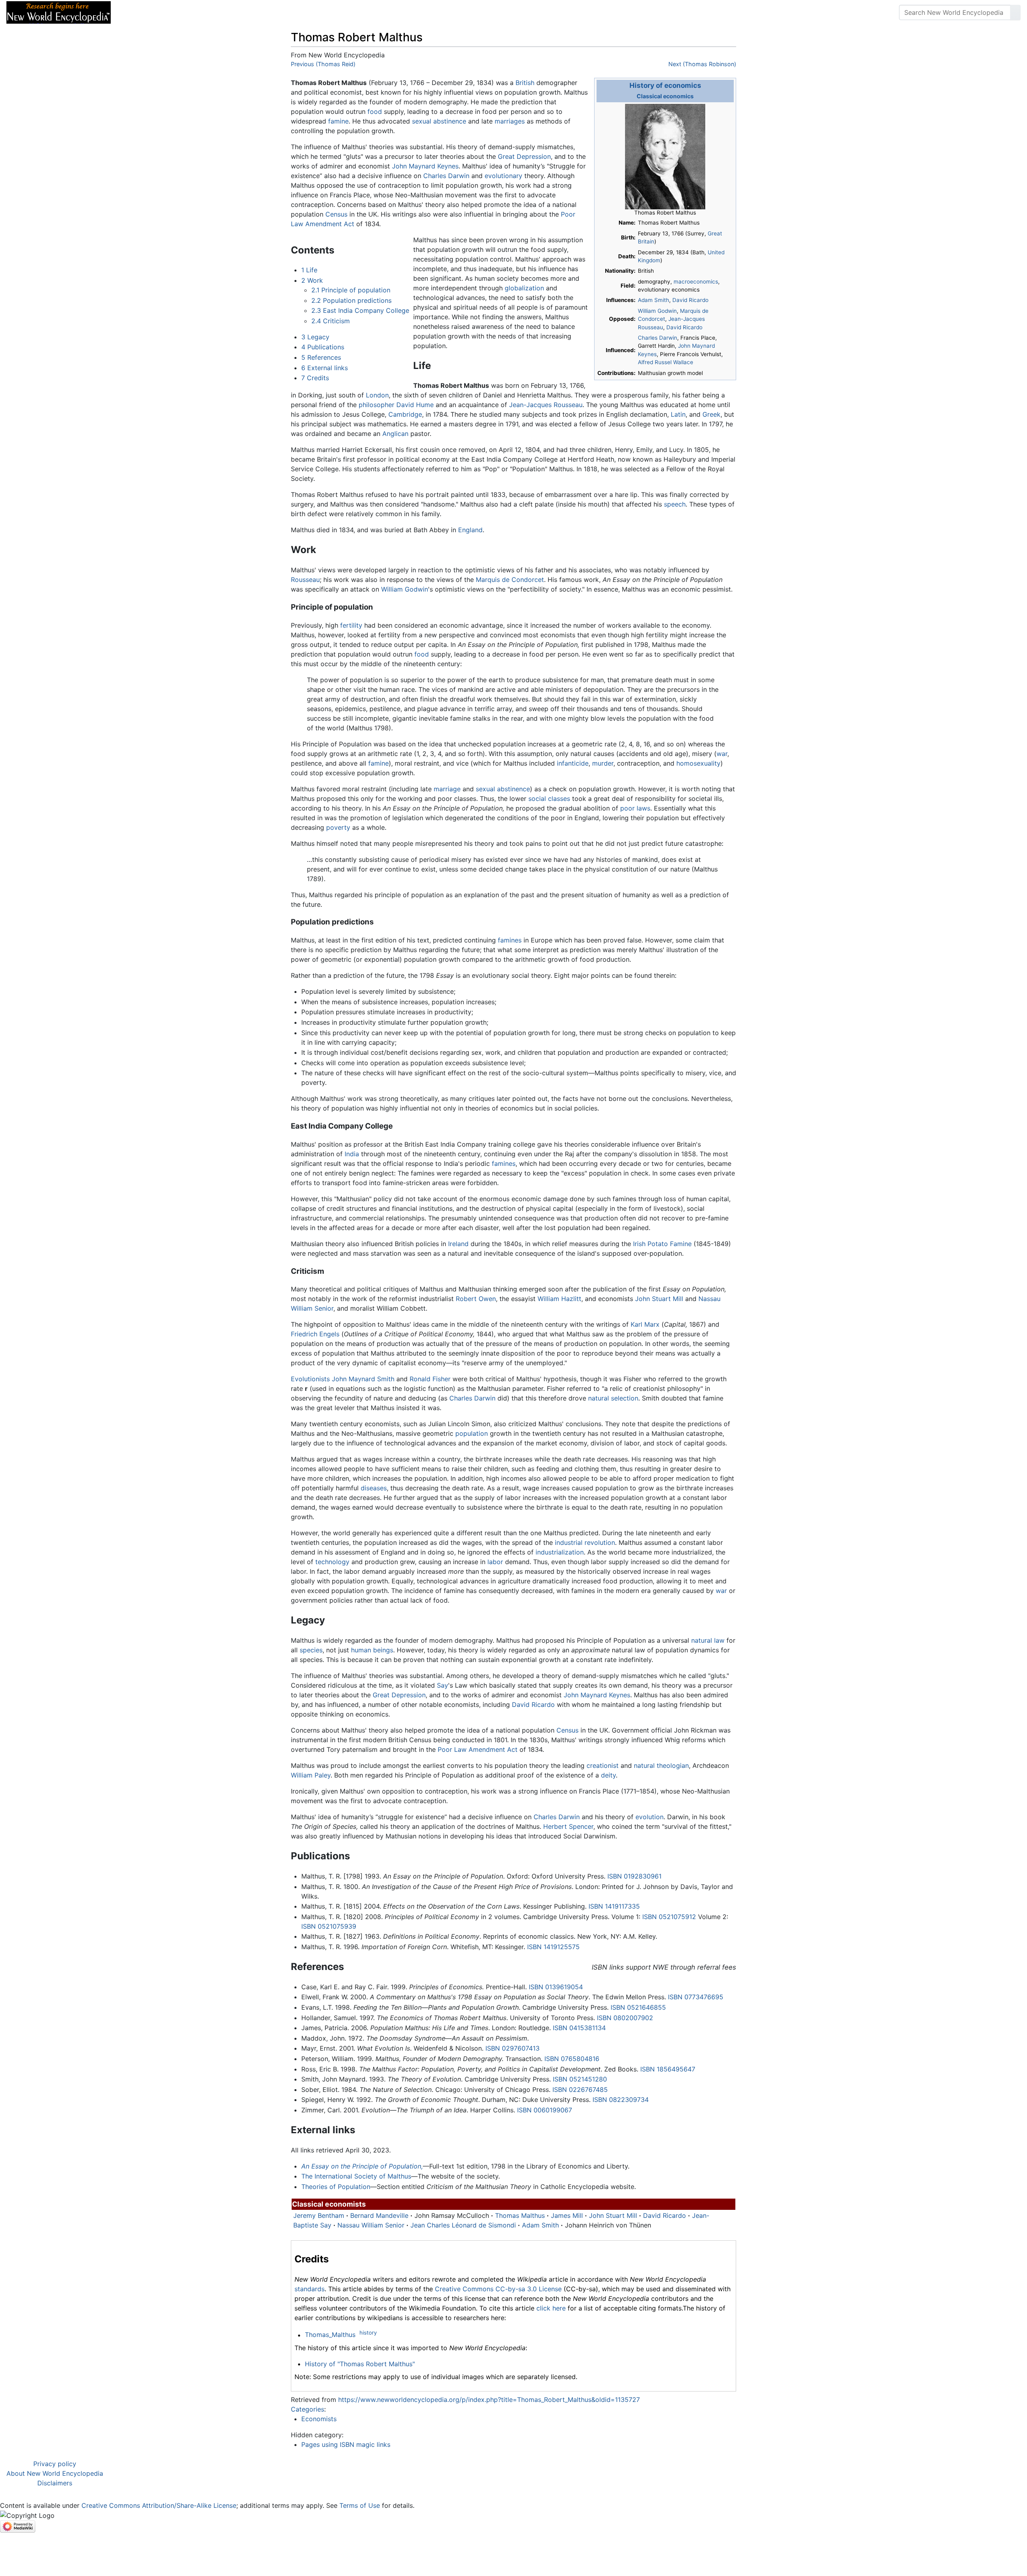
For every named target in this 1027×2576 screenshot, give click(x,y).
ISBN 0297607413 (512, 2048)
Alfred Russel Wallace (666, 362)
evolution (649, 1817)
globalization (524, 288)
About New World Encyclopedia (55, 2473)
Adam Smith (654, 300)
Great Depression (524, 156)
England (470, 530)
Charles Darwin (658, 338)
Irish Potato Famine (662, 1244)
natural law (708, 1640)
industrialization (560, 1552)
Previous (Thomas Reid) (323, 64)
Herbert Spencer (568, 1826)
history (368, 2333)
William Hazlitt (559, 1299)
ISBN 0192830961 (634, 1876)
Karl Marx (645, 1324)
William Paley (311, 1775)
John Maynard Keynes (425, 166)
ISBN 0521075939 (329, 1926)
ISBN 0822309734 (621, 2100)
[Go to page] (1015, 12)
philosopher (376, 405)
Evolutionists (310, 1379)
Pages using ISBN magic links (346, 2444)
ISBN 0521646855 (638, 2007)
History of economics (665, 85)
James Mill (567, 2215)
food (375, 111)
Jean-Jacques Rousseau (546, 405)
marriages (510, 121)
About (169, 12)
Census (336, 214)
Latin (678, 414)
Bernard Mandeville (379, 2215)
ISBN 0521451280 (580, 2079)
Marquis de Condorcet (510, 580)
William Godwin (657, 311)
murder (603, 763)
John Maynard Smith (363, 1379)
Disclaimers (55, 2483)
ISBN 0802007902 (625, 2018)
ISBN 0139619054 (556, 1987)
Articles (135, 12)
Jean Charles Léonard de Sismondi (463, 2225)
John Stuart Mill (659, 1299)
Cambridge (405, 414)
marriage (447, 789)
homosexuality (698, 763)
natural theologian (661, 1765)
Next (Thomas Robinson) (702, 64)
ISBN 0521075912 (669, 1917)
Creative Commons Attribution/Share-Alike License (159, 2505)
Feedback (206, 12)
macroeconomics (696, 282)
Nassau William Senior (371, 2225)
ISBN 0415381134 (579, 2028)
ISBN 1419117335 (614, 1906)
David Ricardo (690, 300)
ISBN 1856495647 (668, 2069)
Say (442, 1685)
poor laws (635, 808)
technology (332, 1562)
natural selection (613, 1398)
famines (510, 940)
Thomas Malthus (520, 2215)
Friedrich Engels (315, 1334)
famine (338, 121)
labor (495, 1562)
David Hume (415, 405)
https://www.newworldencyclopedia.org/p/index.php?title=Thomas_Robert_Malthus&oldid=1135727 (489, 2400)
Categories (307, 2409)
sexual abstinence (439, 121)
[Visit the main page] (59, 12)
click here (551, 2308)
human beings (372, 1650)
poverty (338, 827)
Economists (319, 2419)
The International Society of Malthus (356, 2176)
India (352, 1154)
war (722, 754)
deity (608, 1775)
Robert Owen (476, 1299)
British (525, 83)
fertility (351, 625)
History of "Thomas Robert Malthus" (360, 2364)
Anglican (395, 434)
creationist (603, 1765)
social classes (549, 799)
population (472, 1433)
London (377, 395)
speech (675, 504)
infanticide (573, 763)
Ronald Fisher (430, 1379)
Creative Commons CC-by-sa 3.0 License (498, 2289)
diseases (374, 1488)
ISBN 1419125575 (553, 1947)
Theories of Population (336, 2187)
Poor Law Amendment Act (478, 1749)
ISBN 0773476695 (696, 1997)
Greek (711, 414)
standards (310, 2289)
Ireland (458, 1244)
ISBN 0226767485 (580, 2090)
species (311, 1650)
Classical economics (665, 96)
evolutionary (503, 176)
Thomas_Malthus (330, 2335)
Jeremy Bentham (319, 2215)
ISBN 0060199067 (545, 2110)
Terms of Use (360, 2505)
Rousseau (305, 580)
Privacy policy (55, 2464)
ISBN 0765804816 (572, 2059)
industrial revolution (585, 1542)
